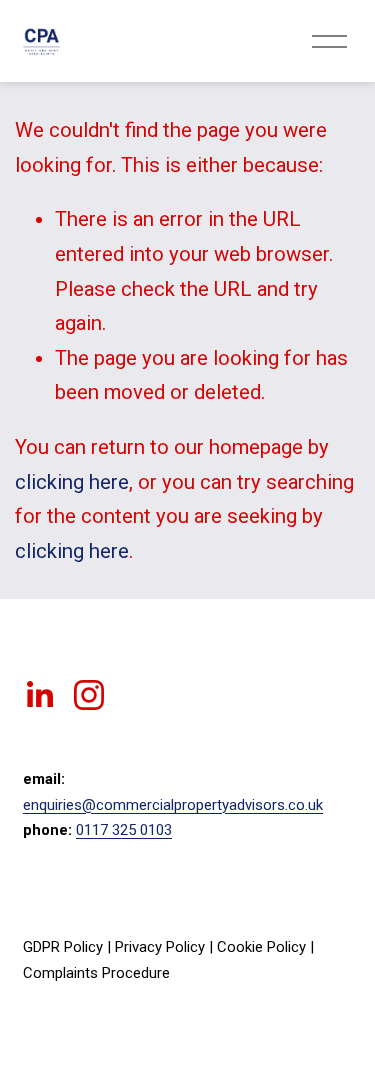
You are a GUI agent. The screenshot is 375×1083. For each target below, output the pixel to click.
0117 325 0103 (124, 830)
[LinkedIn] (39, 695)
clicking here (72, 482)
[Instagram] (89, 695)
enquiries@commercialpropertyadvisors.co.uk (173, 805)
